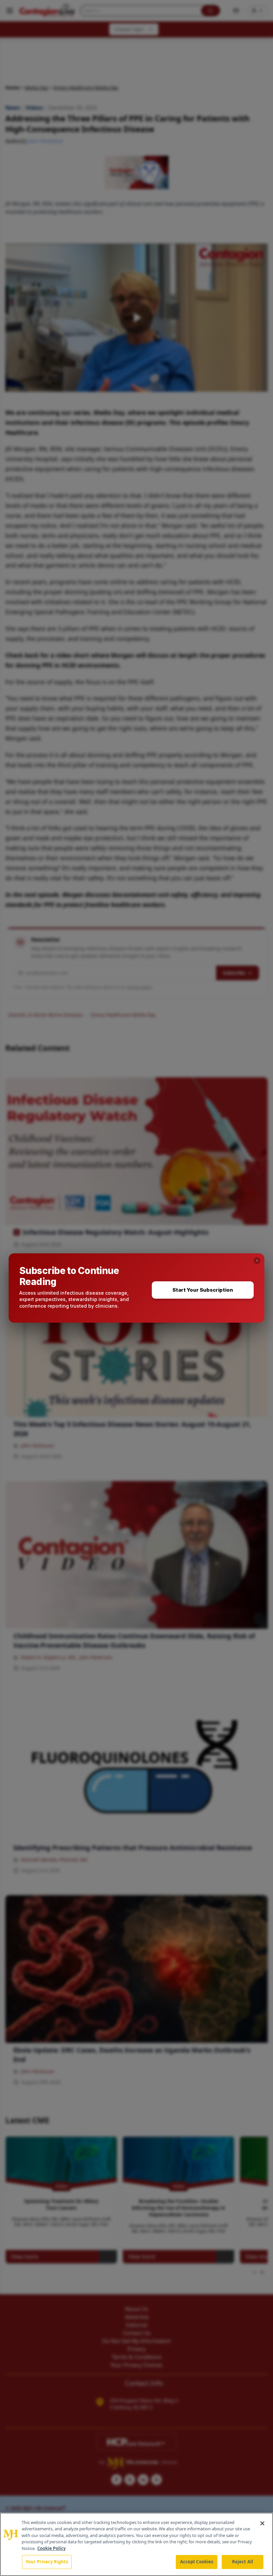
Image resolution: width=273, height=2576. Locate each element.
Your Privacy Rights (47, 2562)
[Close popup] (257, 1261)
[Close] (262, 2523)
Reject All (243, 2562)
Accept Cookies (197, 2562)
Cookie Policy (51, 2548)
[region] (136, 2544)
